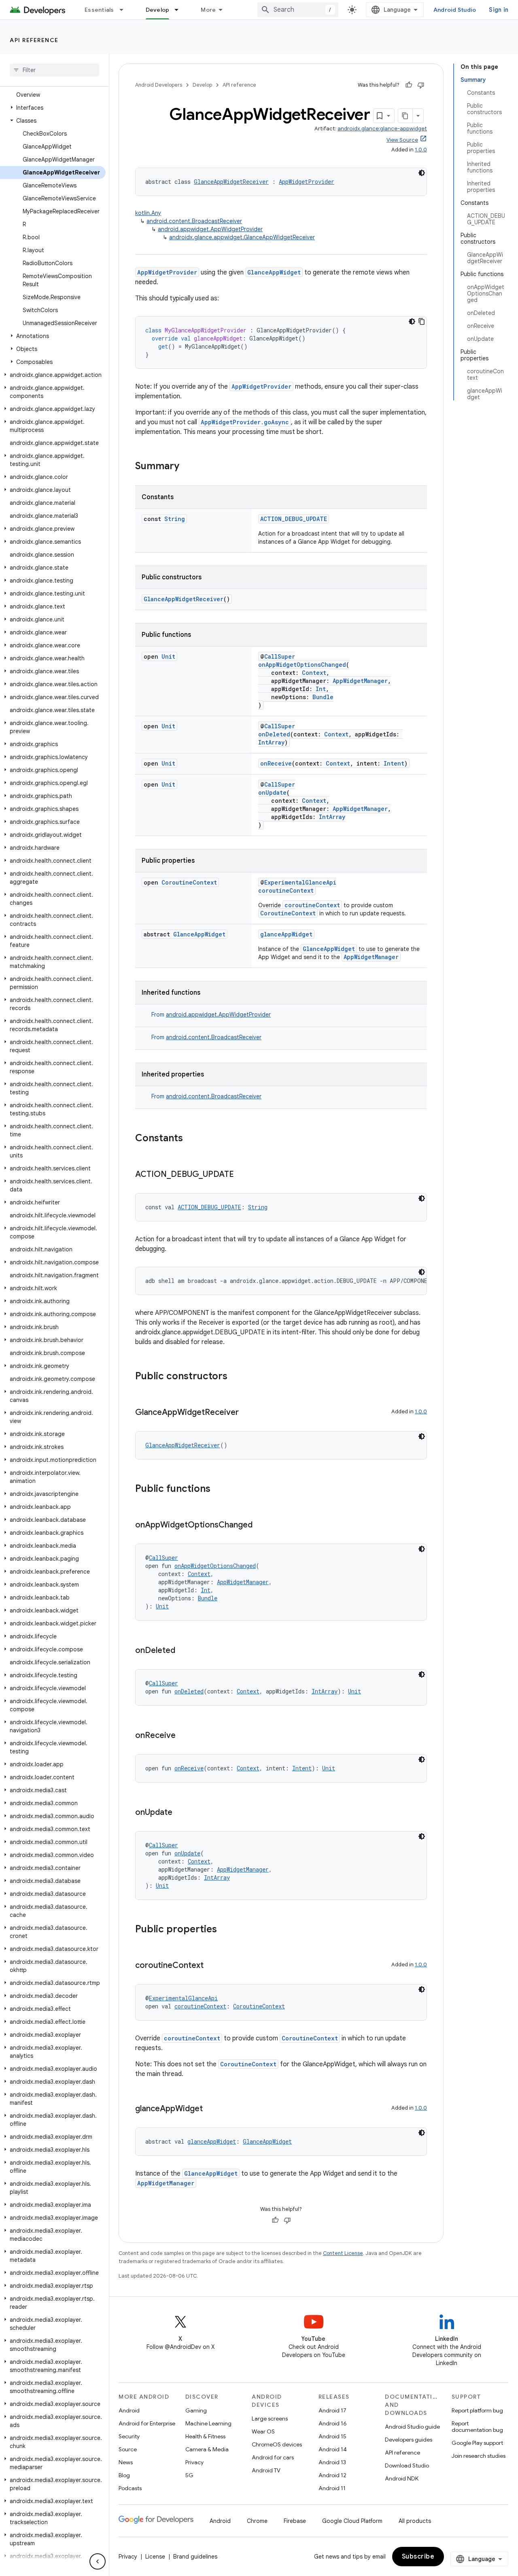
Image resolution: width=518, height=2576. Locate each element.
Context (314, 673)
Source (128, 2449)
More (208, 10)
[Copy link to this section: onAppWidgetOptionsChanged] (261, 1525)
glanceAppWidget (286, 934)
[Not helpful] (421, 85)
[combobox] (298, 10)
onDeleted (274, 734)
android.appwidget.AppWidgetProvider (210, 229)
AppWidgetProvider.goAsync (245, 422)
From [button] (211, 1015)
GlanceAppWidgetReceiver (231, 182)
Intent (394, 763)
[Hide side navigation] (98, 2561)
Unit (168, 656)
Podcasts (130, 2488)
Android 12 (332, 2475)
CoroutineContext (189, 882)
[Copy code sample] (422, 321)
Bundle (323, 697)
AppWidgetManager (360, 681)
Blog (124, 2475)
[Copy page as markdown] (405, 116)
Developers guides (409, 2440)
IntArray (271, 742)
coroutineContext (286, 890)
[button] (53, 108)
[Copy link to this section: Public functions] (219, 1489)
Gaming (196, 2410)
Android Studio (455, 10)
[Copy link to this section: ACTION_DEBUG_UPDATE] (242, 1175)
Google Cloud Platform (352, 2521)
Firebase (295, 2521)
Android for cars (273, 2457)
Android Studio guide (412, 2427)
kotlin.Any (148, 213)
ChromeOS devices (277, 2444)
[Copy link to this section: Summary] (187, 467)
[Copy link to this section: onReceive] (184, 1736)
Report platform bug (477, 2410)
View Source (402, 140)
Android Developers (159, 85)
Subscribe (418, 2557)
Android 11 (332, 2488)
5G (189, 2475)
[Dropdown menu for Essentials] (125, 10)
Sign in (499, 10)
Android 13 (332, 2462)
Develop (158, 10)
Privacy (194, 2462)
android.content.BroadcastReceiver (194, 221)
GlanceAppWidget (274, 272)
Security (129, 2436)
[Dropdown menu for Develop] (180, 10)
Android (129, 2410)
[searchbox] (54, 70)
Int (321, 689)
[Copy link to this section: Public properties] (225, 1930)
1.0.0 (421, 150)
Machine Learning (208, 2423)
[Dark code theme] (422, 173)
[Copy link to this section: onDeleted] (183, 1651)
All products (415, 2521)
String (175, 519)
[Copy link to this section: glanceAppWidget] (211, 2109)
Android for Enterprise (147, 2423)
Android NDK (402, 2478)
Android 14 (333, 2449)
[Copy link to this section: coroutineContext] (212, 1966)
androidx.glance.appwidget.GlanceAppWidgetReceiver (242, 237)
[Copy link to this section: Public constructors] (236, 1377)
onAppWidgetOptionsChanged (302, 665)
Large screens (270, 2419)
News (126, 2462)
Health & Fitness (205, 2436)
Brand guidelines (195, 2557)
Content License (343, 2253)
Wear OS (263, 2431)
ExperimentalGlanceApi (300, 882)
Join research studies (479, 2456)
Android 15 (332, 2436)
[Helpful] (409, 85)
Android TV (266, 2470)
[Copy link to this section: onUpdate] (180, 1813)
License (155, 2557)
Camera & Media (207, 2449)
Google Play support (477, 2443)
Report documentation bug (477, 2427)
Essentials (99, 10)
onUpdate (272, 792)
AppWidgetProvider (307, 182)
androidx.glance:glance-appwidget (382, 129)
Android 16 (333, 2423)
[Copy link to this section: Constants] (191, 1139)
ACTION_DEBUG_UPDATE (294, 519)
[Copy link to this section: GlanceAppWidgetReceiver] (247, 1413)
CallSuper (280, 656)
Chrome (257, 2521)
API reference (34, 40)
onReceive (276, 763)
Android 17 (332, 2410)
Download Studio (407, 2465)
